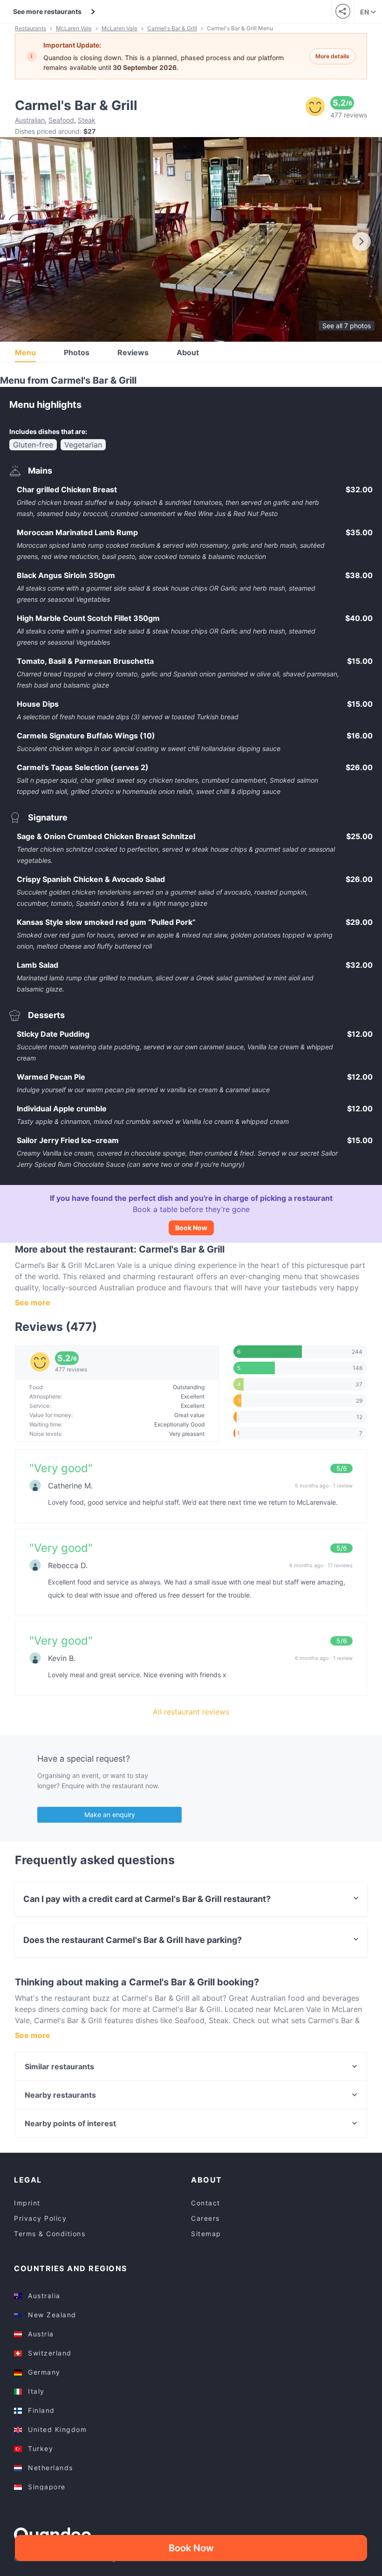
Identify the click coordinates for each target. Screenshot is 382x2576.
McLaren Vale (74, 28)
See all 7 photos (347, 326)
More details (332, 56)
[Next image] (362, 241)
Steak (87, 120)
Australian (30, 120)
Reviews (133, 352)
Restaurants (31, 28)
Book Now (191, 1228)
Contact (206, 2203)
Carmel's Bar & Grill (172, 28)
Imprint (27, 2203)
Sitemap (206, 2234)
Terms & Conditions (50, 2234)
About (188, 352)
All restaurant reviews (191, 1712)
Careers (205, 2218)
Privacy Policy (40, 2218)
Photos (77, 352)
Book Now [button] (191, 2548)
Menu (25, 352)
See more (33, 1302)
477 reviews (349, 115)
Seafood (61, 120)
